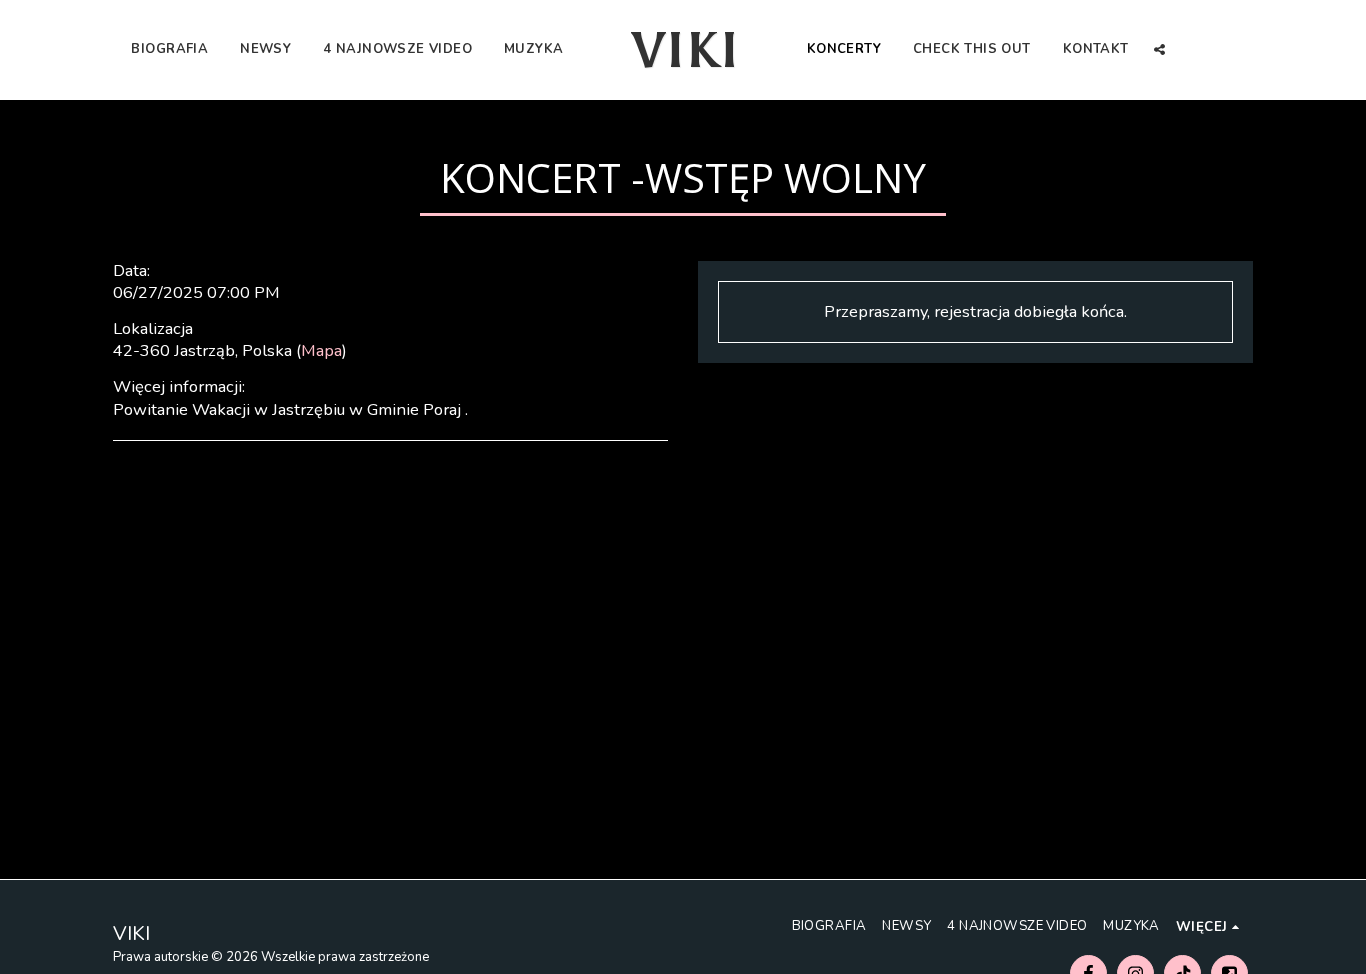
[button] (1159, 49)
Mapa (321, 350)
